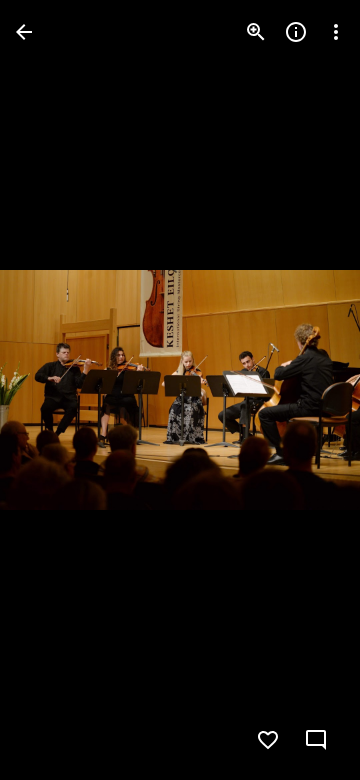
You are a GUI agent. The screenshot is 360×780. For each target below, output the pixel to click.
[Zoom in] (256, 32)
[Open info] (296, 32)
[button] (56, 390)
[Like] (268, 740)
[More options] (336, 32)
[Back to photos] (24, 32)
